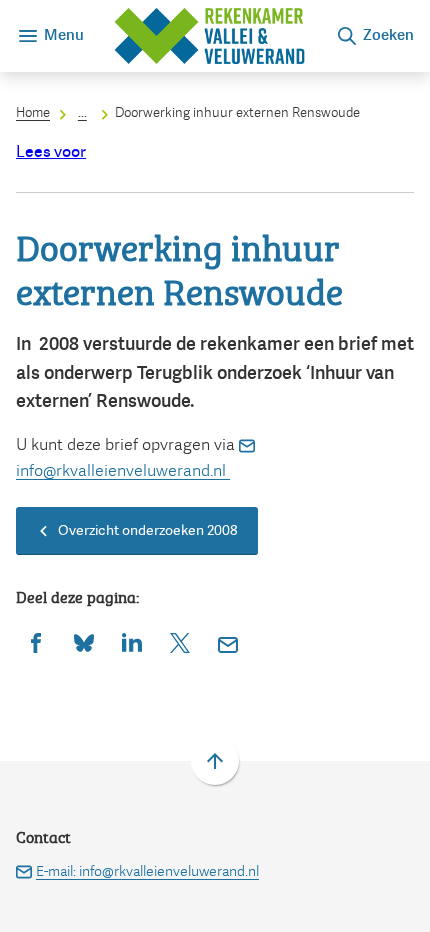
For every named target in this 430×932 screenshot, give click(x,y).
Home (33, 112)
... (82, 112)
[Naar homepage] (209, 36)
